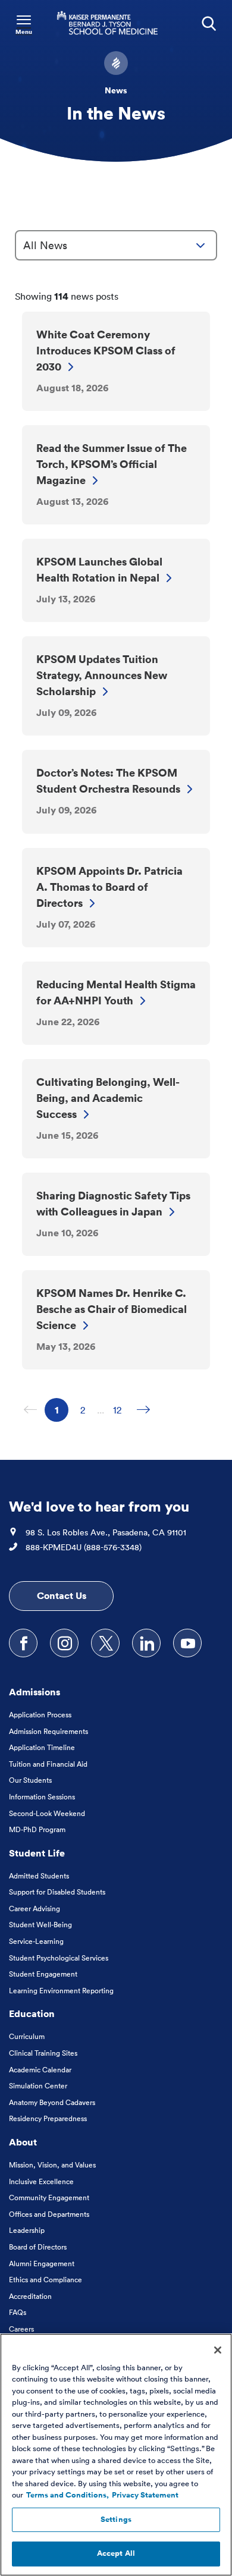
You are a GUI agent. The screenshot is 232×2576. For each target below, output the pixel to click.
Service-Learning (36, 1941)
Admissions (35, 1692)
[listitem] (116, 361)
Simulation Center (38, 2086)
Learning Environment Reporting (61, 1991)
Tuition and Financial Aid (48, 1764)
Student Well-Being (40, 1925)
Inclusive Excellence (41, 2181)
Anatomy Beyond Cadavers (52, 2102)
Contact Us (62, 1595)
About (23, 2142)
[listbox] (116, 245)
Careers (21, 2329)
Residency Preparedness (48, 2118)
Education (32, 2013)
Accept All (116, 2553)
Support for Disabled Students (57, 1892)
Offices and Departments (49, 2214)
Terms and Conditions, (68, 2495)
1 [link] (62, 1410)
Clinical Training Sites (43, 2053)
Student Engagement (43, 1974)
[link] (143, 1410)
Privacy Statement (145, 2495)
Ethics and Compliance (46, 2280)
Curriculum (27, 2036)
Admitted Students (39, 1876)
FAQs (18, 2312)
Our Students (30, 1780)
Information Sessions (42, 1797)
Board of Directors (38, 2247)
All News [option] (45, 245)
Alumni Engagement (42, 2264)
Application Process (40, 1715)
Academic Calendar (40, 2070)
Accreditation (30, 2296)
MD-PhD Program (37, 1829)
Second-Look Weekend (47, 1813)
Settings (116, 2520)
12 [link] (121, 1410)
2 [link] (87, 1410)
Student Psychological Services (59, 1958)
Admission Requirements (48, 1731)
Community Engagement (49, 2198)
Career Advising (35, 1909)
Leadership (27, 2230)
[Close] (218, 2350)
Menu (24, 32)
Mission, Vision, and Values (52, 2165)
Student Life (37, 1853)
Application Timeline (42, 1747)
